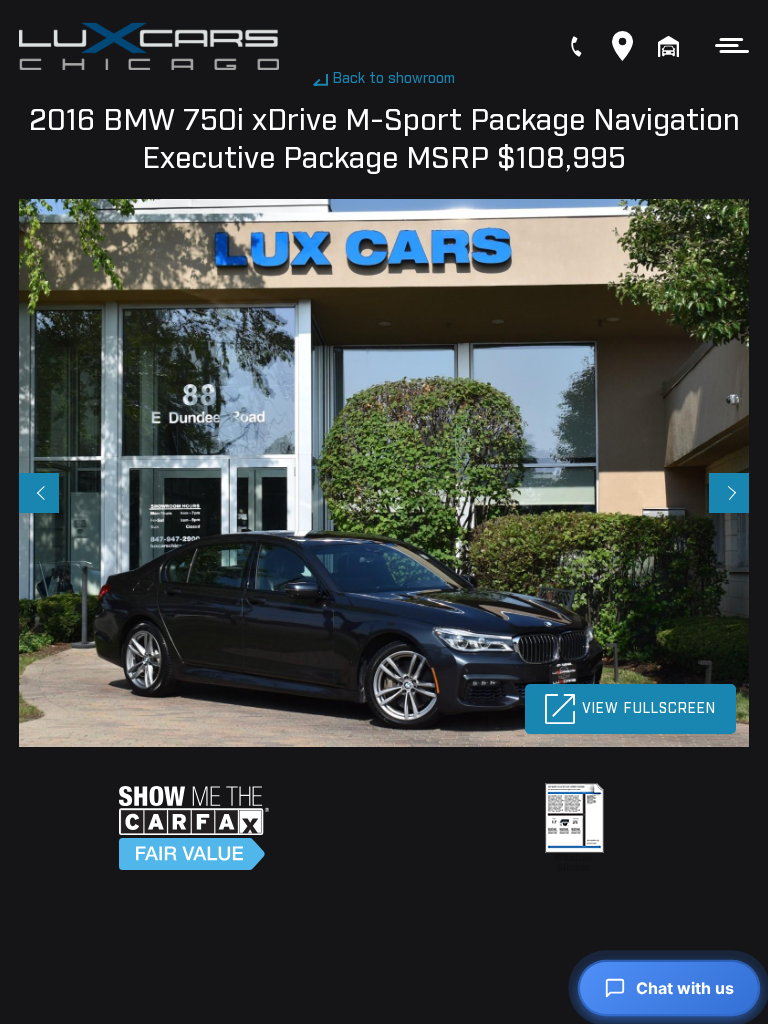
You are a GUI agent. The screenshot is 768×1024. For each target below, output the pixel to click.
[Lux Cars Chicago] (149, 46)
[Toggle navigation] (726, 45)
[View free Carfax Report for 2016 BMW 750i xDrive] (194, 828)
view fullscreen (649, 709)
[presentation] (39, 493)
